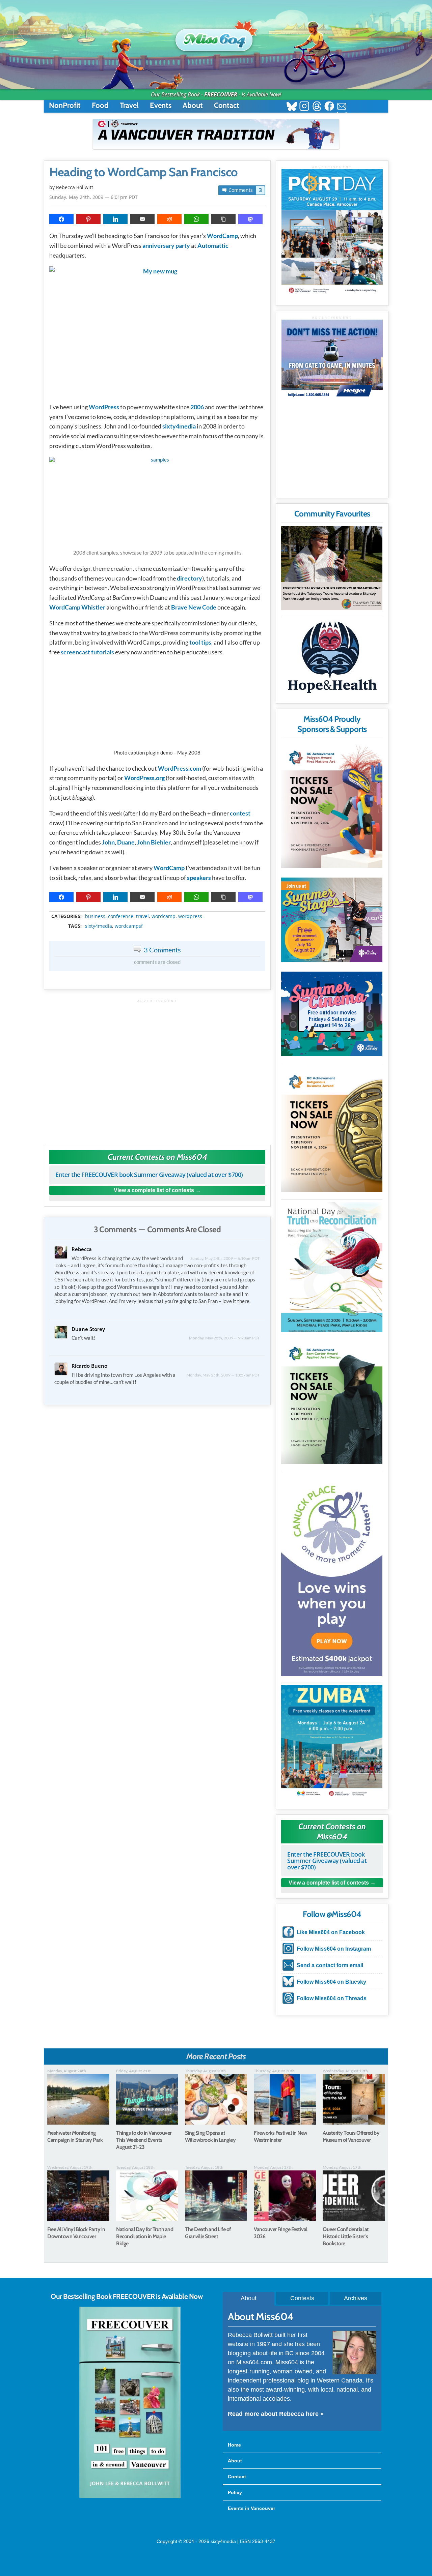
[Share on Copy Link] (223, 219)
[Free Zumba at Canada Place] (332, 1742)
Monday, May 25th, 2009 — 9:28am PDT (224, 1338)
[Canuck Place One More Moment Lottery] (332, 1575)
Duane (126, 842)
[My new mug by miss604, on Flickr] (157, 331)
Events (161, 105)
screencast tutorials (87, 652)
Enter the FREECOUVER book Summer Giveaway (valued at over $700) (149, 1175)
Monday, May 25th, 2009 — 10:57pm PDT (223, 1375)
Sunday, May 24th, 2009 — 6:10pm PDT (225, 1258)
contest (240, 813)
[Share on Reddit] (169, 219)
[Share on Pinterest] (88, 219)
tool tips (200, 642)
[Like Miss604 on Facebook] (329, 107)
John (108, 842)
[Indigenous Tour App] (332, 568)
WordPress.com (180, 768)
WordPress (104, 407)
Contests (302, 2298)
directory (190, 578)
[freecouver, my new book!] (130, 2496)
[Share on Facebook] (61, 219)
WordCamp (222, 236)
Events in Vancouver (251, 2508)
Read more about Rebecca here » (276, 2414)
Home (234, 2445)
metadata (159, 910)
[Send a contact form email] (342, 107)
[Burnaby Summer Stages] (332, 920)
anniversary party (166, 245)
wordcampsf (129, 926)
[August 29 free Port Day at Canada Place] (332, 232)
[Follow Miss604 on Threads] (317, 107)
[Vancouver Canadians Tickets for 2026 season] (216, 134)
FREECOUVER (221, 94)
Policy (235, 2492)
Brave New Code (194, 607)
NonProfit (65, 105)
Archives (356, 2298)
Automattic (213, 245)
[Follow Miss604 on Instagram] (304, 107)
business (95, 916)
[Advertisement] (157, 1069)
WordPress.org (144, 778)
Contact (227, 105)
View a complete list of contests (154, 1190)
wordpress (190, 916)
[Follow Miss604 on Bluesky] (292, 107)
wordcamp (164, 916)
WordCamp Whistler (77, 607)
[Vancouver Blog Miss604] (216, 37)
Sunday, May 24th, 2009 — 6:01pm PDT (93, 197)
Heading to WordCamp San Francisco (144, 172)
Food (100, 105)
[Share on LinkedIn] (115, 219)
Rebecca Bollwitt (75, 187)
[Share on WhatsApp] (196, 219)
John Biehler (154, 842)
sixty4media (179, 426)
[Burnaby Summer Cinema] (332, 1014)
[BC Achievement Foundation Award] (332, 805)
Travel (129, 105)
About (193, 105)
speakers (199, 878)
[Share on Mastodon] (250, 219)
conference (121, 916)
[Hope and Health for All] (332, 659)
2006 (197, 407)
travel (142, 916)
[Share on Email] (142, 219)
